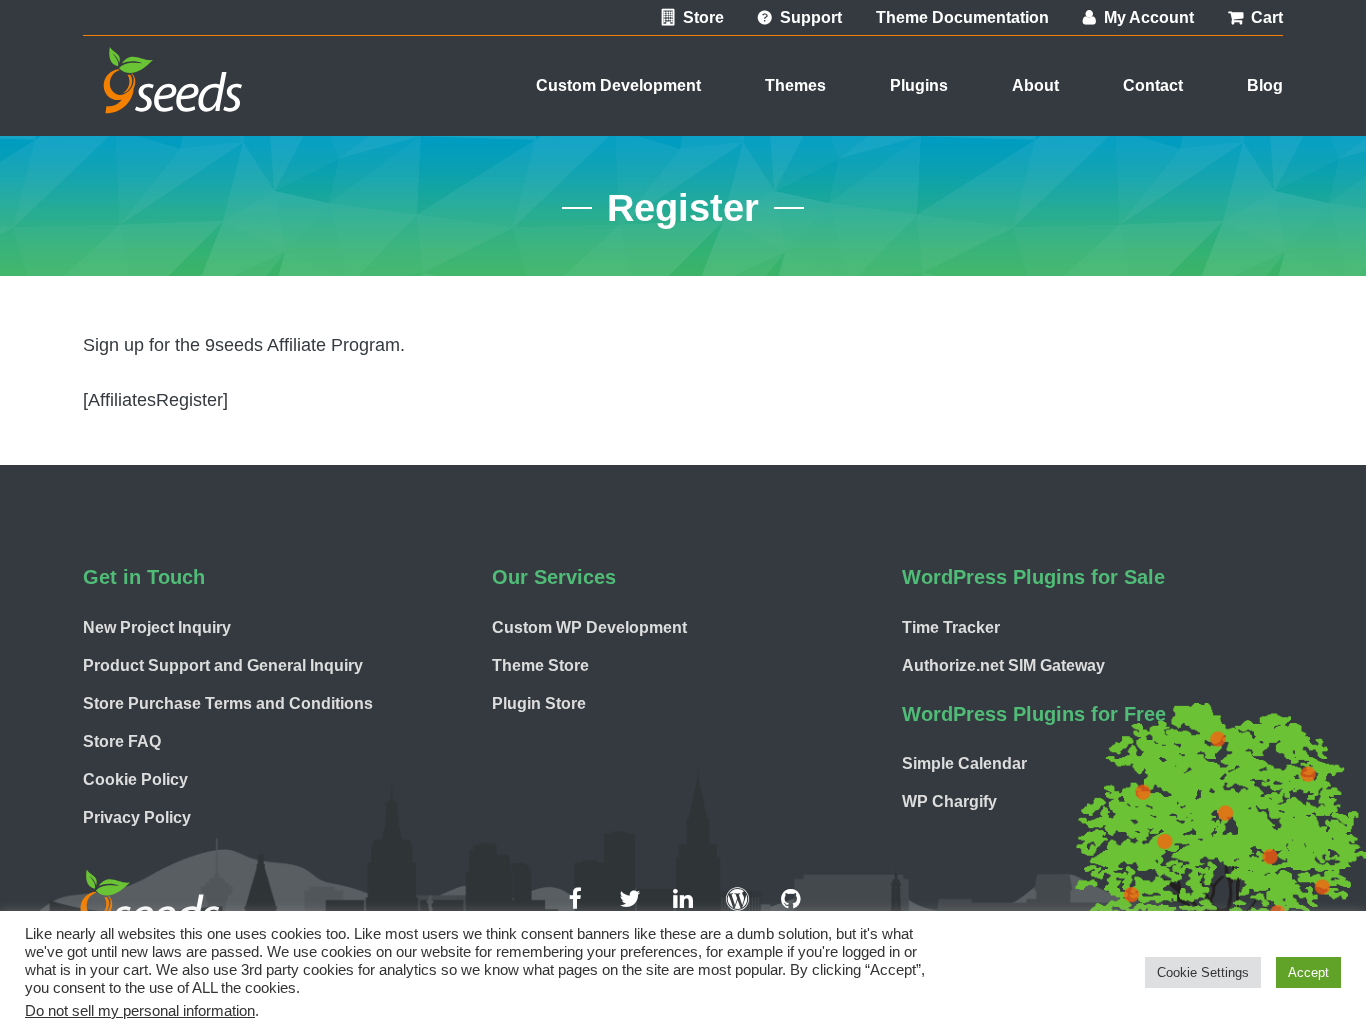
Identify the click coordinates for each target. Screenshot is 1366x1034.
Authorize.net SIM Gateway (1003, 665)
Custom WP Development (589, 627)
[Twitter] (629, 899)
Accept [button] (1308, 972)
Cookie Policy (135, 779)
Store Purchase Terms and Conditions (228, 703)
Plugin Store (539, 703)
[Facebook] (575, 899)
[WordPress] (737, 899)
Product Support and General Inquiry (223, 665)
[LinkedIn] (683, 899)
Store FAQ (122, 741)
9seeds (163, 103)
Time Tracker (951, 627)
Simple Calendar (964, 763)
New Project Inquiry (157, 627)
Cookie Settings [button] (1203, 972)
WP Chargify (949, 801)
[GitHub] (791, 899)
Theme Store (540, 665)
